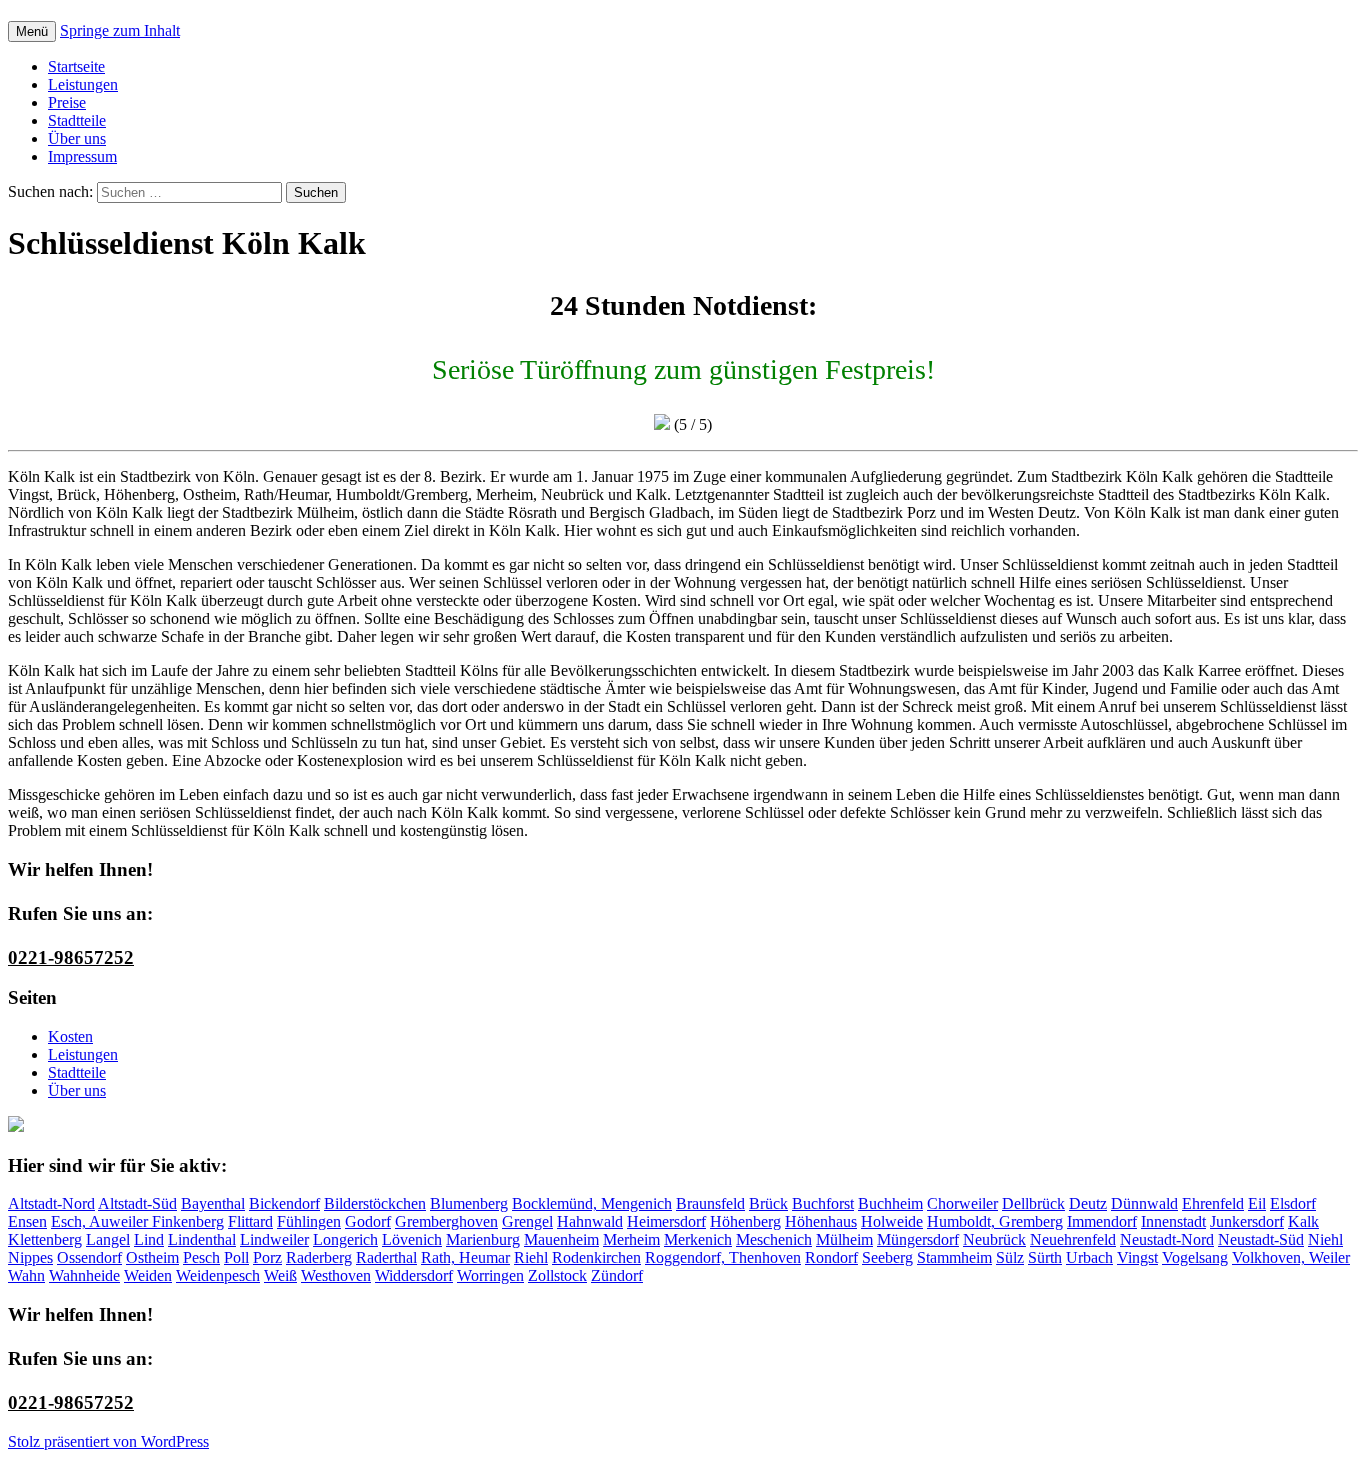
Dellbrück (1033, 1203)
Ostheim (152, 1257)
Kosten (70, 1036)
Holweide (892, 1221)
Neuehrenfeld (1073, 1239)
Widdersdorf (414, 1275)
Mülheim (844, 1239)
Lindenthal (202, 1239)
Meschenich (774, 1239)
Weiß (280, 1275)
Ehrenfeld (1213, 1203)
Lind (149, 1239)
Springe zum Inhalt (120, 30)
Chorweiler (962, 1203)
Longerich (345, 1239)
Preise (67, 102)
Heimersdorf (666, 1221)
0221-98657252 (71, 957)
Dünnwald (1144, 1203)
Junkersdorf (1247, 1221)
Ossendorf (89, 1257)
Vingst (1137, 1257)
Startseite (76, 66)
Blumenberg (469, 1203)
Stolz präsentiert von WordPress (108, 1441)
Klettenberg (45, 1239)
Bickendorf (284, 1203)
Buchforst (823, 1203)
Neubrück (994, 1239)
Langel (108, 1239)
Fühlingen (309, 1221)
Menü (32, 31)
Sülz (1010, 1257)
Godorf (368, 1221)
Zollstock (557, 1275)
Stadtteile (77, 120)
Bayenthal (213, 1203)
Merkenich (698, 1239)
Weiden (148, 1275)
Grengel (527, 1221)
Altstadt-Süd (137, 1203)
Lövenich (412, 1239)
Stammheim (954, 1257)
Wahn (26, 1275)
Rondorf (831, 1257)
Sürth (1045, 1257)
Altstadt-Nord (51, 1203)
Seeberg (887, 1257)
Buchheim (890, 1203)
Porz (267, 1257)
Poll (236, 1257)
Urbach (1089, 1257)
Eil (1257, 1203)
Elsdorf (1293, 1203)
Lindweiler (274, 1239)
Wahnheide (84, 1275)
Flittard (250, 1221)
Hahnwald (590, 1221)
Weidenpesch (218, 1275)
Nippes (30, 1257)
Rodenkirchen (596, 1257)
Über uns (77, 138)
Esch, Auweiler (101, 1221)
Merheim (631, 1239)
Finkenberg (188, 1221)
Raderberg (319, 1257)
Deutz (1088, 1203)
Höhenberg (745, 1221)
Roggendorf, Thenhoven (723, 1257)
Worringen (490, 1275)
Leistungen (83, 84)
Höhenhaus (821, 1221)
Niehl (1325, 1239)
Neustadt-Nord (1167, 1239)
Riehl (531, 1257)
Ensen (27, 1221)
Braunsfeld (710, 1203)
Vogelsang (1195, 1257)
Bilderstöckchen (375, 1203)
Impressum (82, 156)
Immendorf (1102, 1221)
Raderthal (386, 1257)
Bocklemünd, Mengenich (592, 1203)
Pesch (201, 1257)
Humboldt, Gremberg (995, 1221)
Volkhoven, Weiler (1291, 1257)
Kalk (1303, 1221)
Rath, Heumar (465, 1257)
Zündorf (617, 1275)
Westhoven (336, 1275)
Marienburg (483, 1239)
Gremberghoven (446, 1221)
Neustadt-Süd (1261, 1239)
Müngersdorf (918, 1239)
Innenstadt (1173, 1221)
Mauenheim (561, 1239)
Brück (768, 1203)
